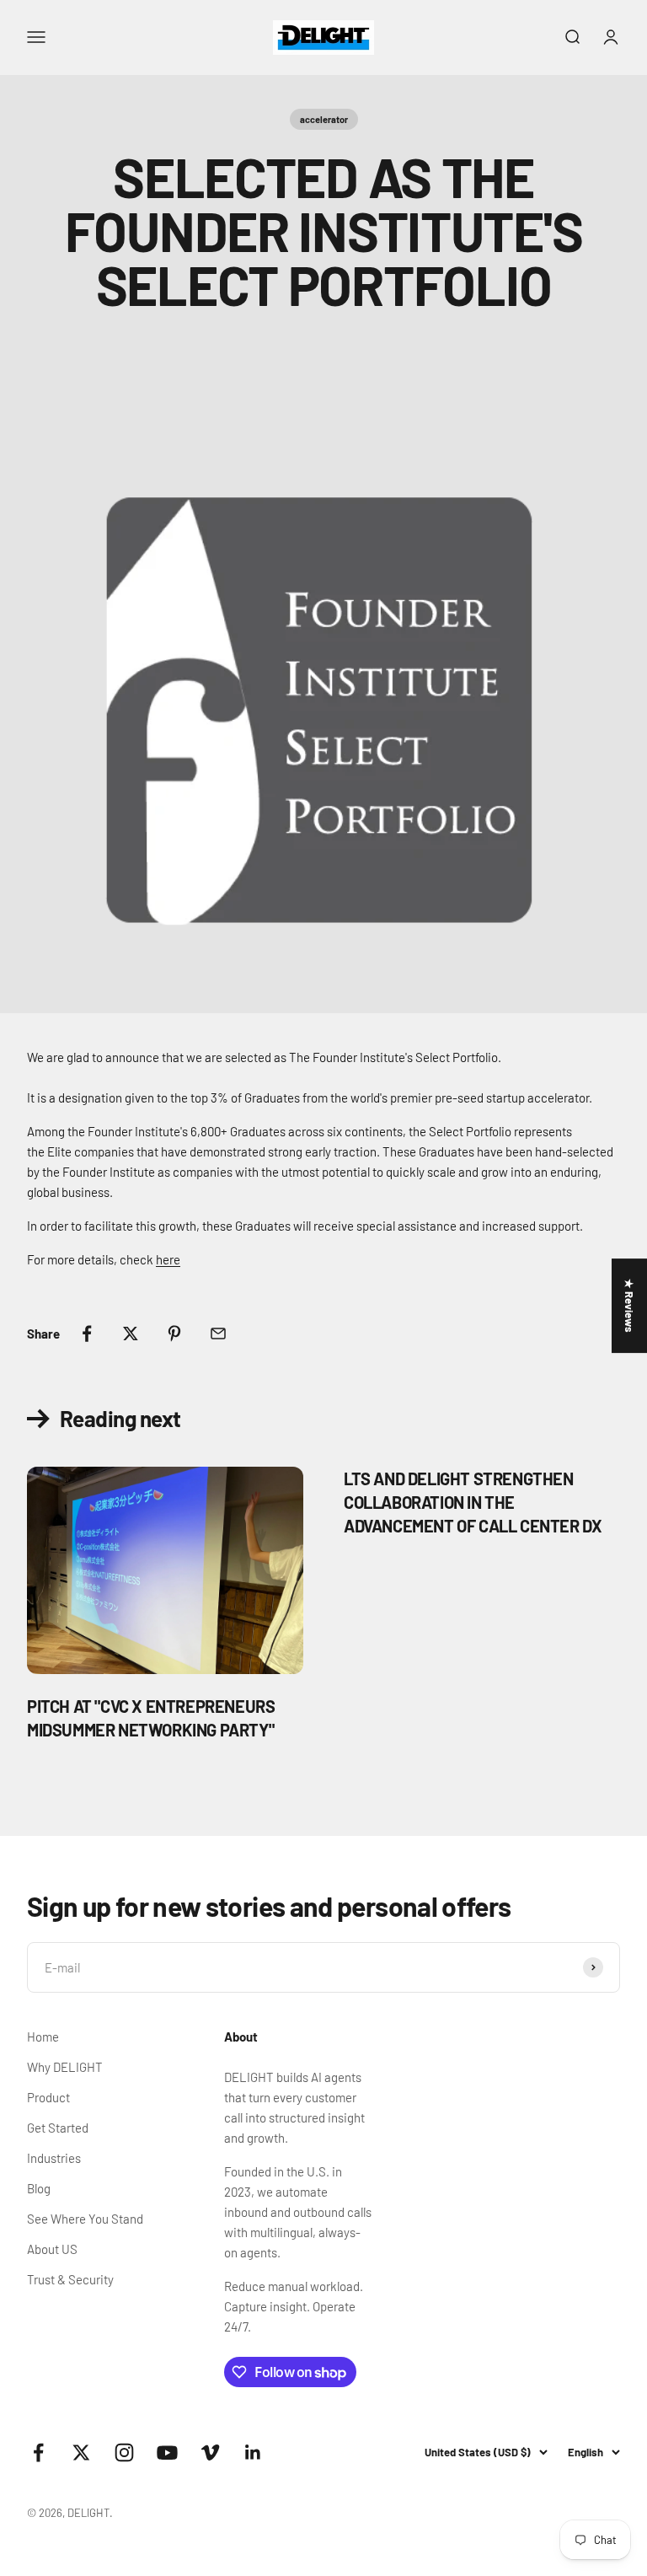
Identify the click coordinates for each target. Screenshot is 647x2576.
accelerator (324, 119)
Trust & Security (70, 2279)
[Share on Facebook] (87, 1334)
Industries (54, 2158)
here (168, 1259)
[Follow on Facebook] (38, 2453)
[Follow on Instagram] (124, 2453)
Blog (39, 2188)
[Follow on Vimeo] (210, 2453)
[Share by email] (218, 1334)
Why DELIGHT (65, 2067)
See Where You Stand (85, 2219)
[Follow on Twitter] (81, 2453)
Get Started (58, 2128)
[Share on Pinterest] (174, 1334)
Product (48, 2097)
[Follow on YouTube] (167, 2453)
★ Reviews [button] (629, 1306)
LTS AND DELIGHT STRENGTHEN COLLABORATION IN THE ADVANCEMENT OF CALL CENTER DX (473, 1502)
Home (43, 2037)
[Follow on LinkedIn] (253, 2453)
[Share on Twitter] (131, 1334)
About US (52, 2249)
